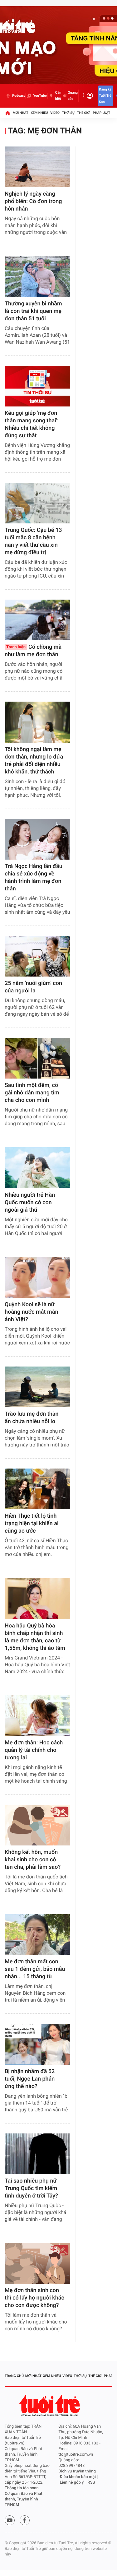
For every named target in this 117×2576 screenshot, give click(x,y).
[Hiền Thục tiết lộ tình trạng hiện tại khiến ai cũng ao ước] (37, 1489)
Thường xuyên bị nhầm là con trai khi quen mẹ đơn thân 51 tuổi (33, 311)
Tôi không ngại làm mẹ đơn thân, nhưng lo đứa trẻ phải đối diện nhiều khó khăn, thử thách (34, 761)
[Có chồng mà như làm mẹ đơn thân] (37, 620)
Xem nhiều (39, 113)
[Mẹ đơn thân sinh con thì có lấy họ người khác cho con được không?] (37, 2263)
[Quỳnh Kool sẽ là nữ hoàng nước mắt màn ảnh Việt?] (37, 1277)
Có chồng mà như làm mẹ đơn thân (33, 651)
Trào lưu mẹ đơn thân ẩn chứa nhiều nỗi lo (32, 1418)
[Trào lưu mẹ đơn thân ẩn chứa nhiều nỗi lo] (37, 1387)
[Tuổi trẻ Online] (50, 2405)
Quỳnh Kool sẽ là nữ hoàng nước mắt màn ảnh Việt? (31, 1312)
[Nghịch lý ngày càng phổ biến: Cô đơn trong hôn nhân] (37, 167)
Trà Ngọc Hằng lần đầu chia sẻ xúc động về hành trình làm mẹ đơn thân (34, 877)
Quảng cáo (73, 96)
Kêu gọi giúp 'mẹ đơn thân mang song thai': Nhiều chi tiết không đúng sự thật (32, 424)
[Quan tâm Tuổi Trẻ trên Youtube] (10, 2520)
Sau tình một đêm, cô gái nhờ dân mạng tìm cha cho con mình (32, 1093)
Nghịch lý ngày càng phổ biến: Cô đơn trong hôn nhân (33, 201)
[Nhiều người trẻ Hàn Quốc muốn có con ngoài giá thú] (37, 1168)
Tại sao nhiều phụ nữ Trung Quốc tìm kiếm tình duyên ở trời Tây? (31, 2188)
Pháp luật (102, 113)
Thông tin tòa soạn (22, 2488)
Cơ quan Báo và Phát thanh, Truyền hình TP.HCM (24, 2499)
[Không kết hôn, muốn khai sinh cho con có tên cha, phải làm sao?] (37, 1825)
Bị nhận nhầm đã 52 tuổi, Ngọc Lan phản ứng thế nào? (30, 2079)
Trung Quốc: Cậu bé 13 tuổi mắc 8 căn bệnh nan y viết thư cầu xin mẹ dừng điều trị (33, 541)
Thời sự (68, 113)
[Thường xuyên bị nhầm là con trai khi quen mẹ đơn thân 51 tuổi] (37, 276)
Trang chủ (14, 2376)
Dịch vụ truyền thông (77, 2471)
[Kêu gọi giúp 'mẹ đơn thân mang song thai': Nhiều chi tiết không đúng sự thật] (37, 386)
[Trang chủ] (7, 113)
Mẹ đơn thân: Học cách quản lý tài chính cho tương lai (34, 1750)
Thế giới (84, 113)
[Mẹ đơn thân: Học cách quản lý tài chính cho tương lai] (37, 1716)
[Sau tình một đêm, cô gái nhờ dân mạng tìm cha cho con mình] (37, 1058)
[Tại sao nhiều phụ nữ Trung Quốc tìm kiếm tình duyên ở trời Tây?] (37, 2154)
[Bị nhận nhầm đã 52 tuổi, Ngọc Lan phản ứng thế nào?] (37, 2044)
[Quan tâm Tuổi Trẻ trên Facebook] (25, 2520)
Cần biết (58, 96)
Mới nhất (21, 113)
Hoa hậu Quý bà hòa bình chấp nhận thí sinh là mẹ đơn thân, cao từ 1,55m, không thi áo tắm (35, 1637)
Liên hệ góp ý (72, 2483)
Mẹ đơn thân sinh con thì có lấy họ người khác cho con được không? (34, 2298)
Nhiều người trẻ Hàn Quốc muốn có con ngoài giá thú (30, 1202)
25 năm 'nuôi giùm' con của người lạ (33, 987)
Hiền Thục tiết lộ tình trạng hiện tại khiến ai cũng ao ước (32, 1523)
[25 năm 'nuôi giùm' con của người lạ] (37, 956)
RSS (91, 2483)
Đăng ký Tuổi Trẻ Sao (105, 96)
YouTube (40, 96)
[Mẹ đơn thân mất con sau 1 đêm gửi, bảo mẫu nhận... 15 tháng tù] (37, 1935)
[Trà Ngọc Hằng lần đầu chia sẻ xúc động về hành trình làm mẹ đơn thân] (37, 839)
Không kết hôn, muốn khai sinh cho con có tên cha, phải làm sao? (33, 1860)
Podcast (18, 96)
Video (55, 113)
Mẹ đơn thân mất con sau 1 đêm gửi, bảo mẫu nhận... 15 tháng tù (35, 1969)
